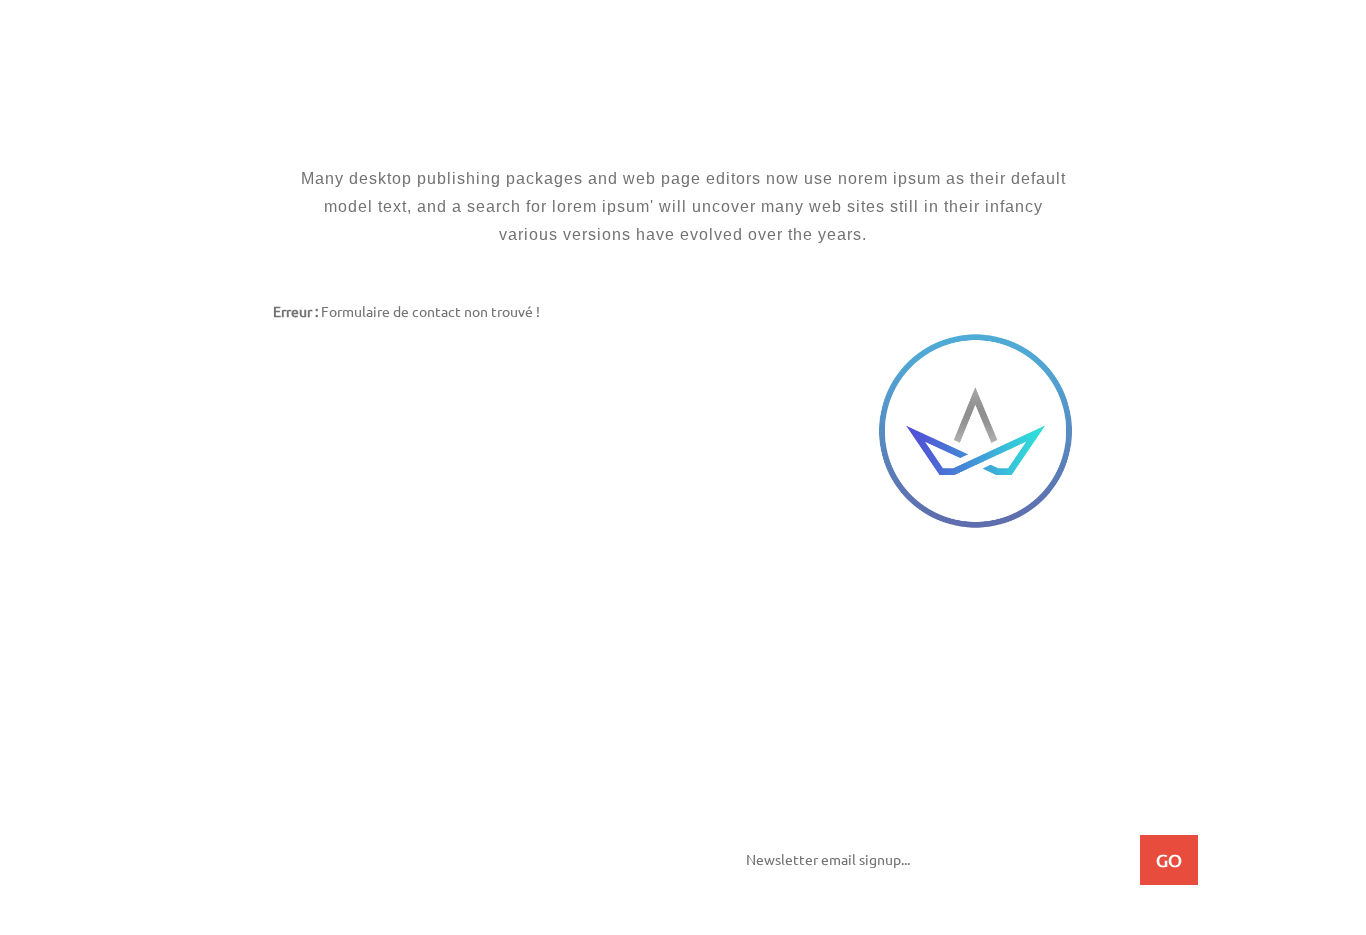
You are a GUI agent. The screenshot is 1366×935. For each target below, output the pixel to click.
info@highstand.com (853, 665)
